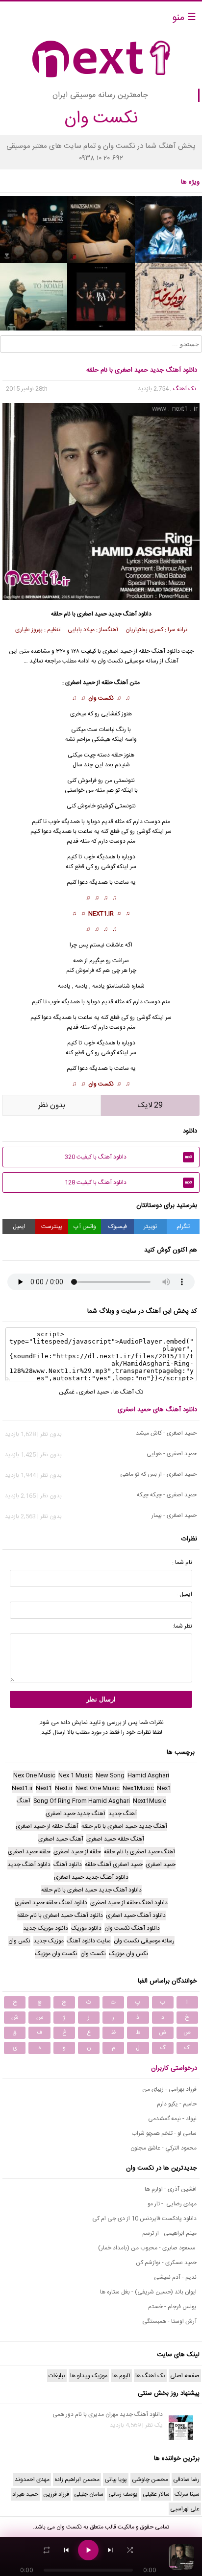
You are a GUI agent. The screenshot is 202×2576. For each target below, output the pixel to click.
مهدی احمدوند (32, 2480)
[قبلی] (66, 2550)
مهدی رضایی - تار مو (172, 2204)
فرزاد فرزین (56, 2494)
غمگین (67, 1392)
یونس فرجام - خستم (172, 2307)
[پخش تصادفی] (130, 2550)
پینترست (52, 1227)
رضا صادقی (186, 2480)
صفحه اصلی (185, 2376)
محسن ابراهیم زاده (77, 2480)
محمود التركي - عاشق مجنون (164, 2148)
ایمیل (19, 1227)
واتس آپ (85, 1227)
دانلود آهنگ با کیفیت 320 (128, 1157)
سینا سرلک (187, 2494)
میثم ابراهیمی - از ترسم (169, 2233)
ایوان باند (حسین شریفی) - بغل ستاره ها (148, 2292)
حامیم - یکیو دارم (177, 2104)
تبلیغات (57, 2376)
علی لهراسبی (185, 2509)
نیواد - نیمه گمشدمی (172, 2119)
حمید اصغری (92, 614)
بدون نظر (52, 1105)
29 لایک (150, 1105)
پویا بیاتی (116, 2480)
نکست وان (101, 698)
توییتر (150, 1227)
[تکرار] (47, 2550)
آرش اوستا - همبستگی (169, 2321)
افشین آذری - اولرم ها (171, 2189)
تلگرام (183, 1227)
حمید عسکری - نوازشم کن (166, 2263)
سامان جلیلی (89, 2494)
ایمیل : (184, 1594)
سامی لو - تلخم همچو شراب (164, 2133)
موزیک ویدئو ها (89, 2376)
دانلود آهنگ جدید (130, 614)
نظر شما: (182, 1626)
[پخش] (88, 2550)
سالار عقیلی (156, 2494)
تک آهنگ (185, 389)
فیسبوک (118, 1227)
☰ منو (184, 18)
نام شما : (182, 1562)
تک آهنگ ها (128, 1392)
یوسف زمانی (123, 2494)
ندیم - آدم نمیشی (175, 2277)
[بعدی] (110, 2550)
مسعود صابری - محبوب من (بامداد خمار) (147, 2248)
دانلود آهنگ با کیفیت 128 (128, 1182)
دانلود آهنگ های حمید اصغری (157, 1410)
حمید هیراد (25, 2494)
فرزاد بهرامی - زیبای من (169, 2089)
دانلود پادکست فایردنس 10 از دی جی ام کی (144, 2219)
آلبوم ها (121, 2376)
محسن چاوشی (150, 2480)
